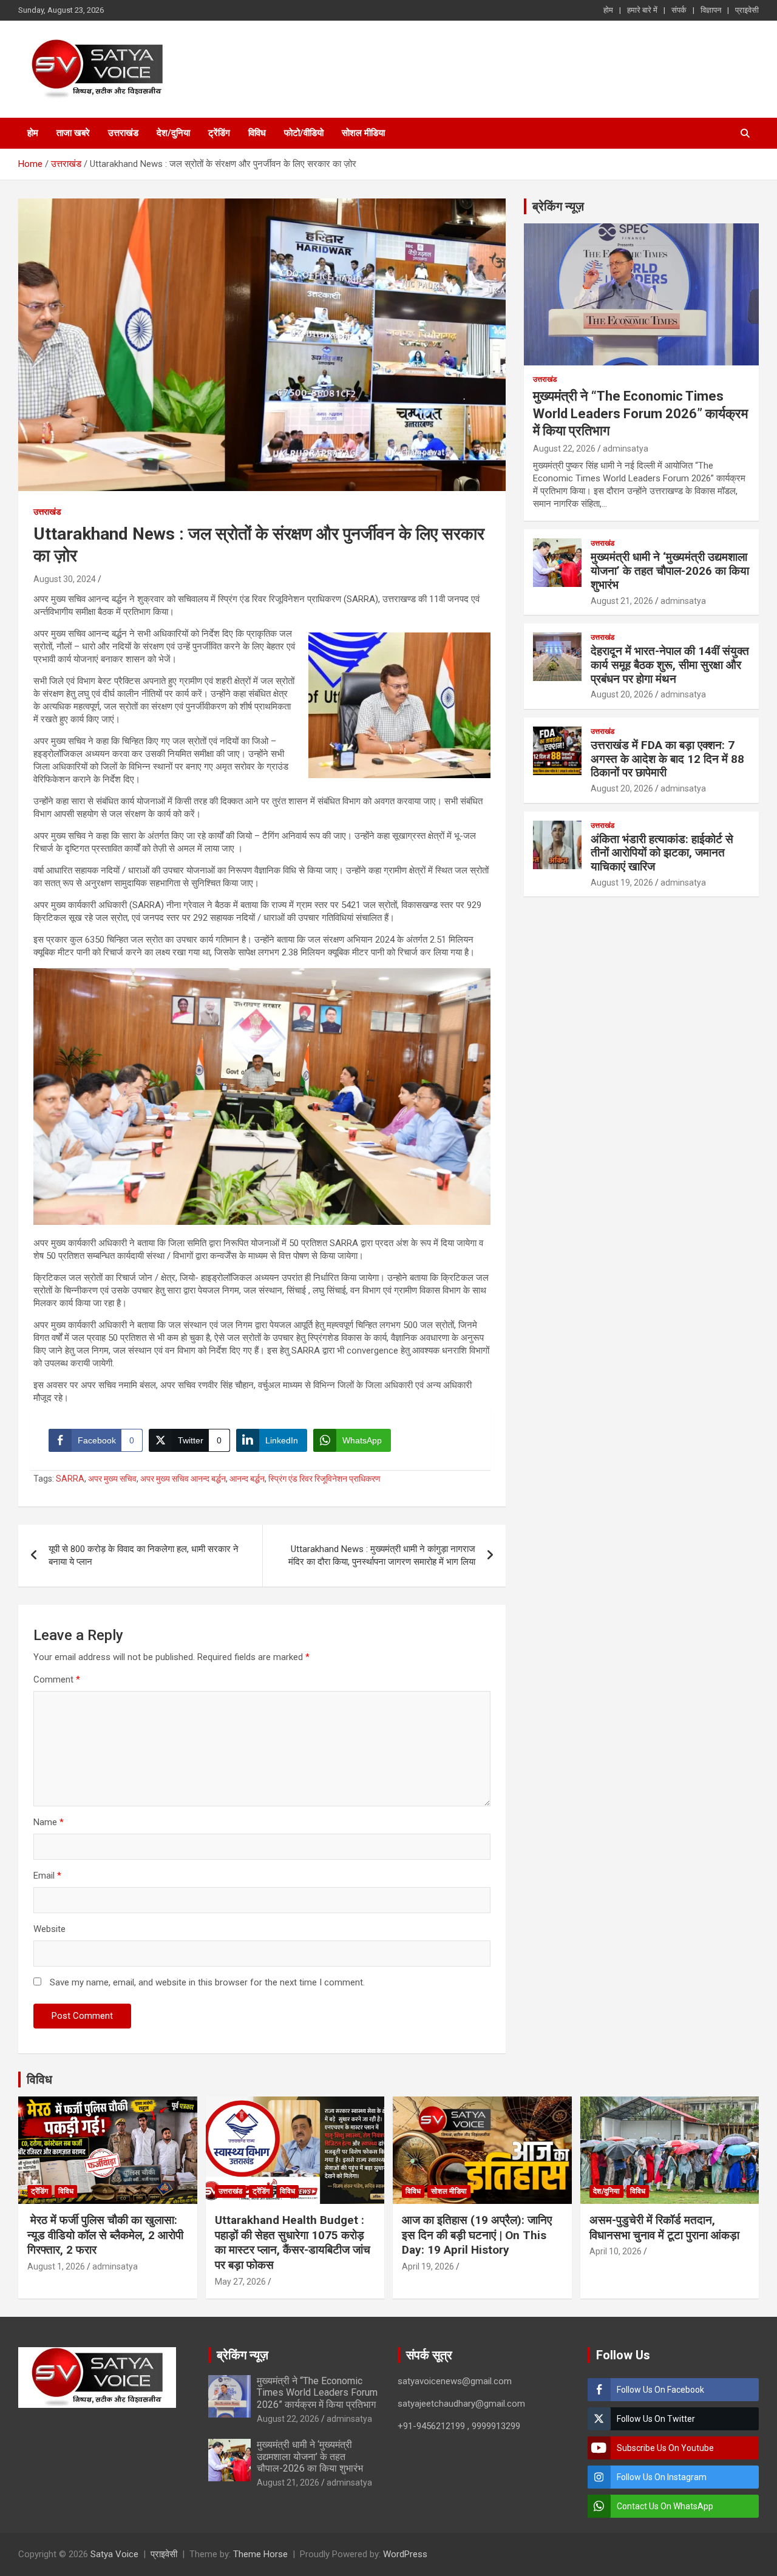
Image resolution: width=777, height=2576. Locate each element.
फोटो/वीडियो (304, 133)
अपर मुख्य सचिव (112, 1479)
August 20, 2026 (622, 694)
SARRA (70, 1479)
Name (49, 1822)
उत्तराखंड (123, 133)
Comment (57, 1679)
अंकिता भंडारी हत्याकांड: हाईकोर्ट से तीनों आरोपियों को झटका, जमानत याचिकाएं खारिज (662, 853)
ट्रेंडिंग (219, 133)
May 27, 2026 (240, 2282)
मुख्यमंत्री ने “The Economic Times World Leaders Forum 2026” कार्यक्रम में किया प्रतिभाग (640, 413)
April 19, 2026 (428, 2266)
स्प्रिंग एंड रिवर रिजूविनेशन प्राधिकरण (324, 1479)
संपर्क (679, 10)
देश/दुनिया (173, 133)
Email (47, 1876)
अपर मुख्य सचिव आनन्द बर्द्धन (183, 1479)
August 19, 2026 (622, 883)
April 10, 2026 (616, 2251)
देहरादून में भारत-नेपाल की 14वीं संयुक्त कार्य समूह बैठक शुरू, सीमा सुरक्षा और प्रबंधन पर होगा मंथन (670, 665)
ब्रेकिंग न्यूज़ (558, 206)
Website (49, 1929)
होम (608, 10)
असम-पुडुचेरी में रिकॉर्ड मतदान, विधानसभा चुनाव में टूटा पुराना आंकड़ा (664, 2228)
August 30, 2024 (65, 579)
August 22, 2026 (564, 449)
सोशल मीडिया (363, 133)
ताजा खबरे (73, 133)
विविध (257, 133)
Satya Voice (114, 2554)
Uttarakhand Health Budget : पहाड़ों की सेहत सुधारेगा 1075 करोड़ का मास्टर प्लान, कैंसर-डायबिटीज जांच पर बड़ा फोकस (293, 2242)
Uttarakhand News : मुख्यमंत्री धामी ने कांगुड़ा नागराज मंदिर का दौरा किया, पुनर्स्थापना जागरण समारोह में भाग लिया (382, 1555)
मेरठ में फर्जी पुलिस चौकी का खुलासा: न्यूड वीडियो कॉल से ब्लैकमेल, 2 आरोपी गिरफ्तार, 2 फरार (105, 2235)
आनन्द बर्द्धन (247, 1479)
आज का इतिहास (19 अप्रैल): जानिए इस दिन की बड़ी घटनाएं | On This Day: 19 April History (477, 2235)
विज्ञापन (711, 10)
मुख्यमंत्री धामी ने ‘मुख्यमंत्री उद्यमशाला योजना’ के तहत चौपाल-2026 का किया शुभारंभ (670, 571)
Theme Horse (260, 2554)
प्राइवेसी (747, 10)
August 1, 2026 (56, 2266)
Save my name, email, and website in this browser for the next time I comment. (207, 1982)
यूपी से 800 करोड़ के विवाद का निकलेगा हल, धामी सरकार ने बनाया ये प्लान (144, 1555)
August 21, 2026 (622, 601)
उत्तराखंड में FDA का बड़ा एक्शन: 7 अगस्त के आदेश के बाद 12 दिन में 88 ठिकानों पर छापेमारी (667, 759)
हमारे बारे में (642, 10)
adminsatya (626, 449)
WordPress (405, 2554)
